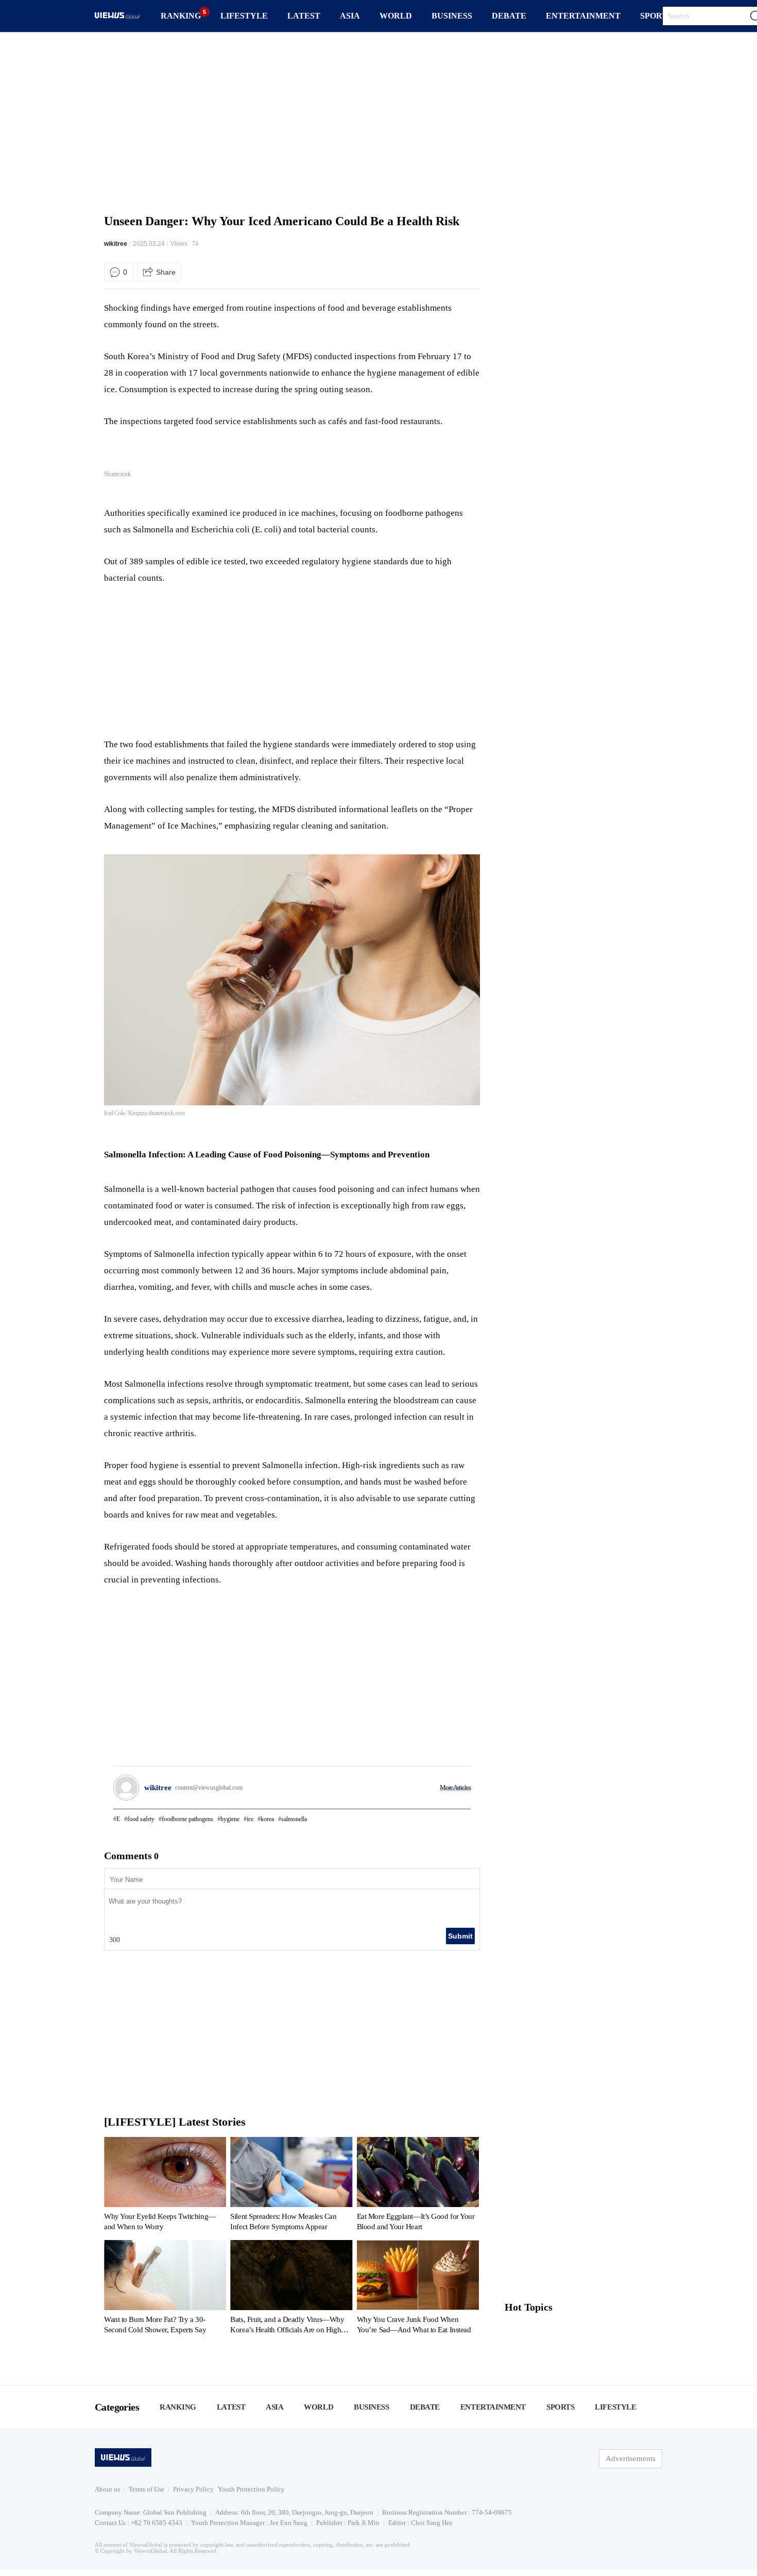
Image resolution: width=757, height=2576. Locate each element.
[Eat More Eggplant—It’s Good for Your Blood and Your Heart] (418, 2186)
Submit (460, 1936)
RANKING (181, 16)
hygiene (230, 1819)
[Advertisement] (378, 121)
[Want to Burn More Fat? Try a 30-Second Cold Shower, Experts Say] (165, 2289)
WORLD (396, 16)
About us (107, 2489)
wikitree (116, 244)
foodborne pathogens (187, 1819)
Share (166, 272)
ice (250, 1819)
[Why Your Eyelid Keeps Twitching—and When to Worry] (165, 2186)
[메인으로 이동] (117, 17)
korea (267, 1819)
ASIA (350, 16)
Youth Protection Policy (251, 2489)
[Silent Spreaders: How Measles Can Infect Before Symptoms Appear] (291, 2186)
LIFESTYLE (244, 16)
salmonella (294, 1819)
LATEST (304, 16)
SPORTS (656, 16)
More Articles (455, 1787)
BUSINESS (452, 16)
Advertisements (631, 2459)
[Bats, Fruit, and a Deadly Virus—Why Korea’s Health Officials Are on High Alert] (291, 2289)
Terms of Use (147, 2489)
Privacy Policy (193, 2489)
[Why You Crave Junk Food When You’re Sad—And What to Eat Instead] (418, 2289)
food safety (141, 1819)
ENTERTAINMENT (583, 16)
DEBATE (509, 16)
